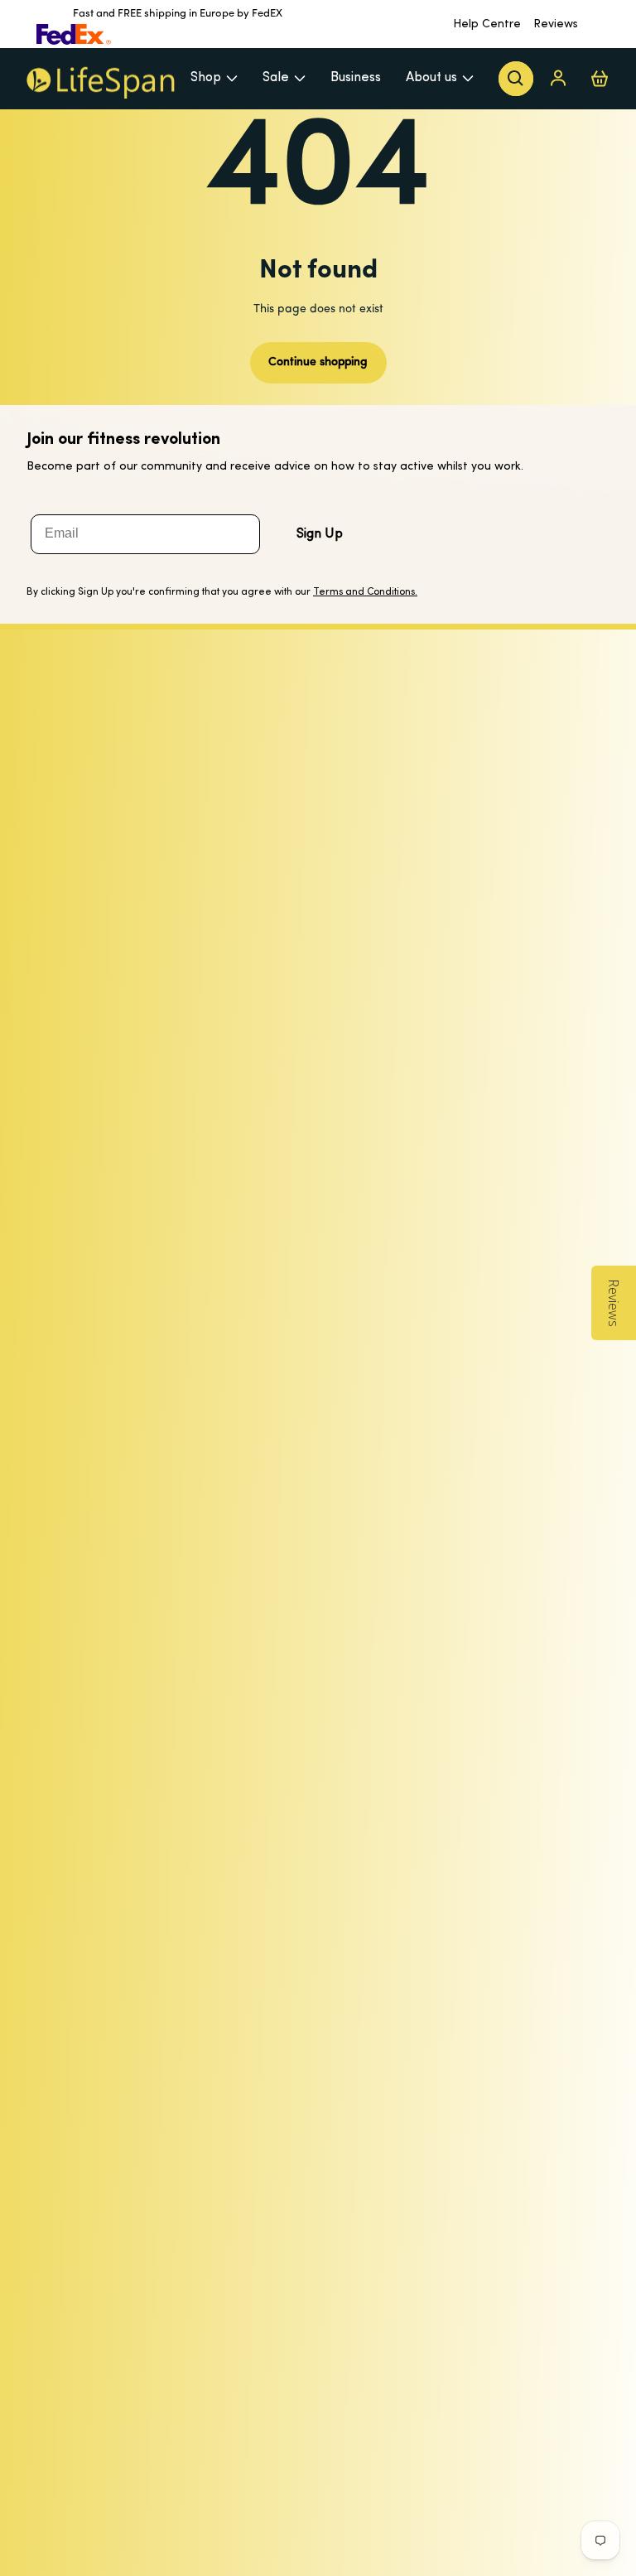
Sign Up (320, 534)
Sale (276, 78)
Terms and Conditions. (365, 592)
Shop (206, 78)
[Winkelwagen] (600, 78)
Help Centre (487, 24)
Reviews (556, 24)
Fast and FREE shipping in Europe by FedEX (178, 14)
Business (356, 78)
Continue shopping (318, 362)
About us (431, 78)
